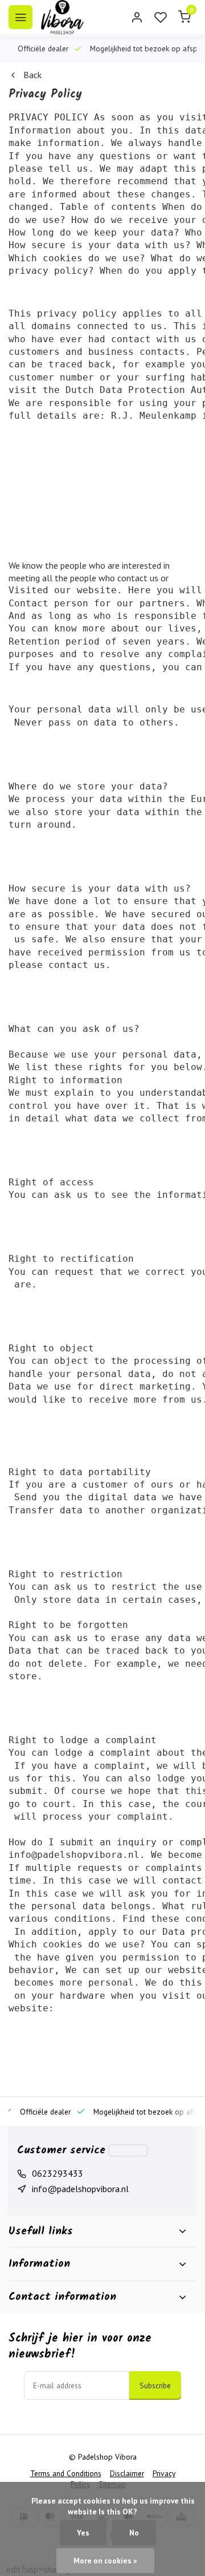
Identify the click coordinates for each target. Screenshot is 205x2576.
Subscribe (155, 2385)
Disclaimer (127, 2473)
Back (32, 75)
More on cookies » (105, 2561)
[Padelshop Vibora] (62, 17)
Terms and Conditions (66, 2473)
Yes (83, 2533)
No (134, 2533)
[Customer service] (128, 2150)
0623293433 (58, 2173)
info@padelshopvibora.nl (80, 2189)
